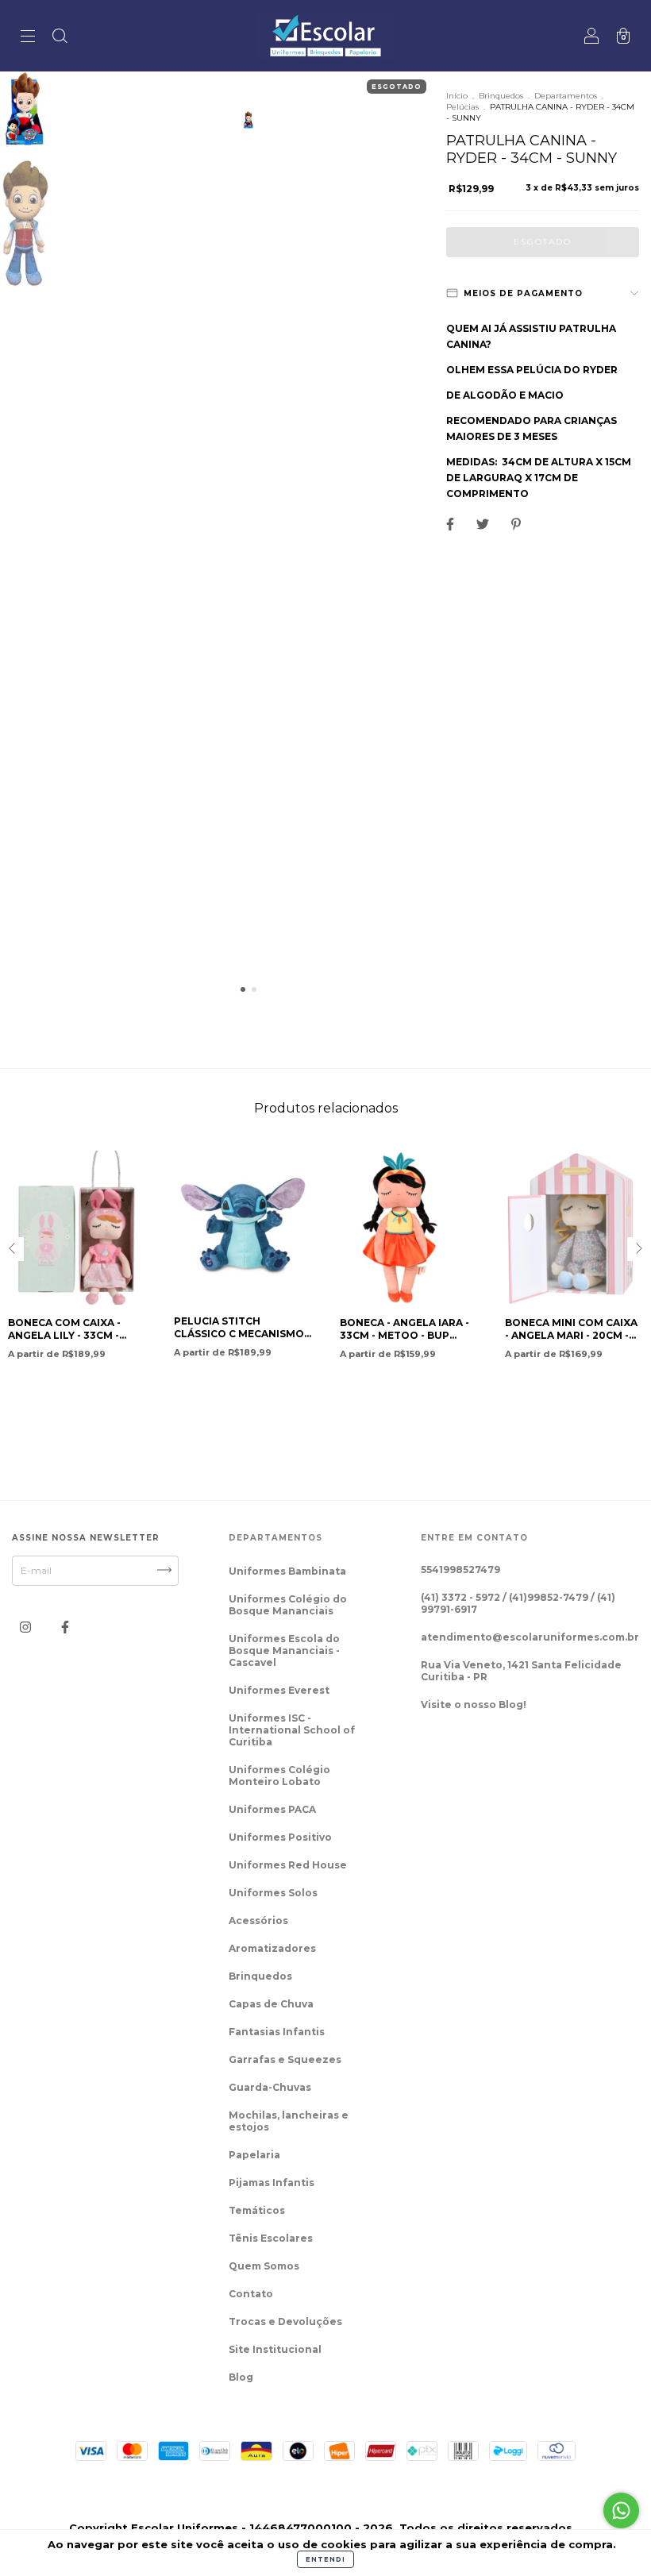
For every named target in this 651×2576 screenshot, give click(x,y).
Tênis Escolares (271, 2238)
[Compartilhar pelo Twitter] (484, 524)
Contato (251, 2294)
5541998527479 (460, 1570)
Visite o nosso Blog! (474, 1704)
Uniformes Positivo (280, 1837)
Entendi (325, 2559)
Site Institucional (275, 2349)
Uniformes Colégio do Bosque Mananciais (288, 1605)
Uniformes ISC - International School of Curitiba (292, 1730)
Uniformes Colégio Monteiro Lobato (279, 1776)
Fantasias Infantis (277, 2032)
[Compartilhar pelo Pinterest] (516, 524)
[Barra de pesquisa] (60, 38)
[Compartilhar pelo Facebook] (451, 524)
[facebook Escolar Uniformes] (65, 1627)
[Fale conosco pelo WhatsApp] (621, 2510)
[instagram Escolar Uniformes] (27, 1627)
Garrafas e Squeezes (285, 2059)
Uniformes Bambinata (287, 1571)
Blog (241, 2377)
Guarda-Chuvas (270, 2087)
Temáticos (257, 2210)
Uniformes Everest (279, 1690)
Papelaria (254, 2155)
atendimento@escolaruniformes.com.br (530, 1637)
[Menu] (28, 38)
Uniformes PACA (272, 1809)
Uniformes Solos (273, 1893)
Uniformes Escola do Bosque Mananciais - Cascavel (284, 1650)
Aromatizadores (272, 1948)
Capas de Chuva (271, 2004)
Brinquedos (501, 96)
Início (457, 96)
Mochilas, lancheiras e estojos (289, 2121)
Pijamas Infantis (272, 2183)
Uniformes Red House (288, 1865)
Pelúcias (462, 107)
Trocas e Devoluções (285, 2321)
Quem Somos (264, 2266)
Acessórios (258, 1920)
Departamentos (566, 96)
